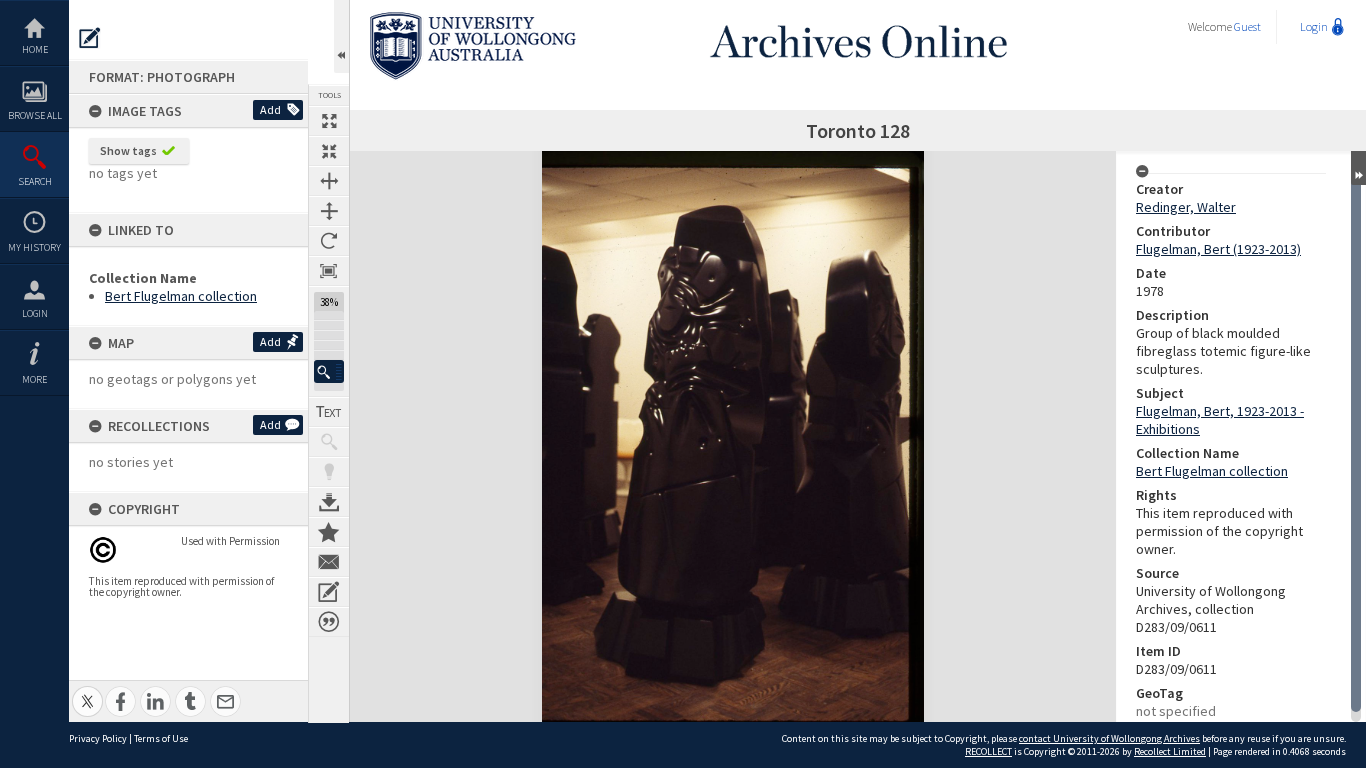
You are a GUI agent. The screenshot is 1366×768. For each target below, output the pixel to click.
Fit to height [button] (329, 211)
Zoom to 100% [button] (329, 271)
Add (270, 109)
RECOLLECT (988, 751)
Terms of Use (161, 738)
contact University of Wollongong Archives (1109, 738)
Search (35, 181)
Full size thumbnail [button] (329, 121)
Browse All (35, 115)
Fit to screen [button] (329, 151)
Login (35, 313)
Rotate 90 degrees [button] (329, 241)
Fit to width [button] (329, 181)
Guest (1247, 26)
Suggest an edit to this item (90, 38)
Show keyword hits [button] (329, 442)
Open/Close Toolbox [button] (341, 36)
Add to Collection (329, 532)
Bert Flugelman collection (181, 296)
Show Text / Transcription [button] (329, 412)
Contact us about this (329, 562)
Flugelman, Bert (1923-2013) (1218, 249)
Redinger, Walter (1186, 207)
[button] (329, 371)
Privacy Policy (98, 738)
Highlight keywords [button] (329, 472)
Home (35, 49)
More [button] (34, 379)
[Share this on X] (87, 690)
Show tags (128, 150)
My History (34, 247)
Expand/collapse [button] (1358, 168)
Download (329, 502)
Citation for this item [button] (329, 622)
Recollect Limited (1170, 751)
